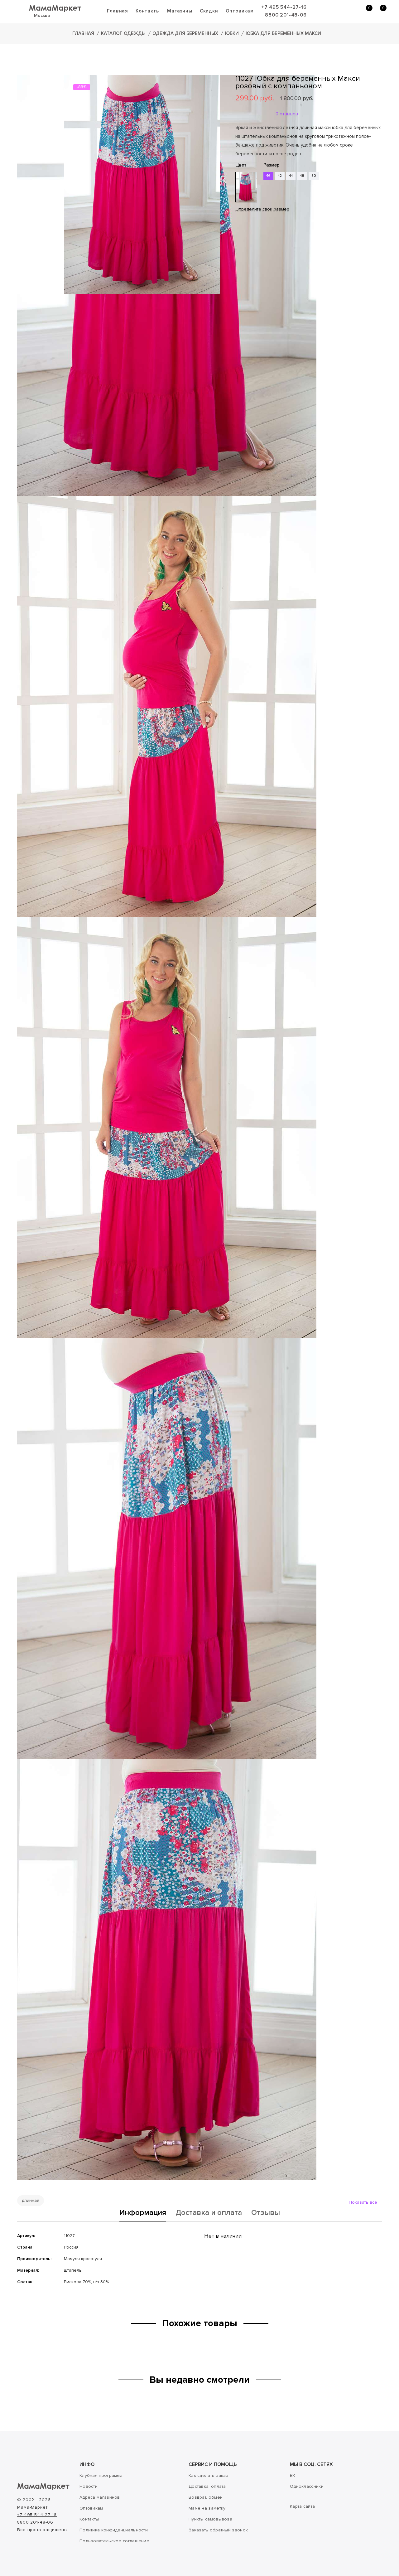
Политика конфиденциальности (114, 2530)
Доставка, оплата (207, 2486)
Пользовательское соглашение (114, 2541)
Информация (143, 2213)
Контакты (148, 11)
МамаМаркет (55, 8)
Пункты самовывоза (210, 2519)
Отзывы (266, 2213)
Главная (118, 11)
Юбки (232, 33)
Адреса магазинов (100, 2497)
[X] (257, 248)
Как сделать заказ (209, 2475)
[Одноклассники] (248, 248)
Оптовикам (240, 11)
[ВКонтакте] (239, 248)
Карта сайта (302, 2506)
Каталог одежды (123, 33)
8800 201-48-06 (286, 15)
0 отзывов (287, 114)
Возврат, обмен (206, 2497)
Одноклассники (307, 2486)
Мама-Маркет (32, 2507)
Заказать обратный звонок (218, 2530)
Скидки (209, 11)
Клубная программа (101, 2475)
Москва (42, 15)
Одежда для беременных (185, 33)
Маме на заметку (207, 2508)
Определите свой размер (262, 209)
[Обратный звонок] (335, 11)
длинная (31, 2200)
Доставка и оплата (209, 2213)
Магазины (180, 11)
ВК (293, 2475)
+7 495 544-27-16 (284, 7)
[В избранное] (238, 229)
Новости (89, 2486)
